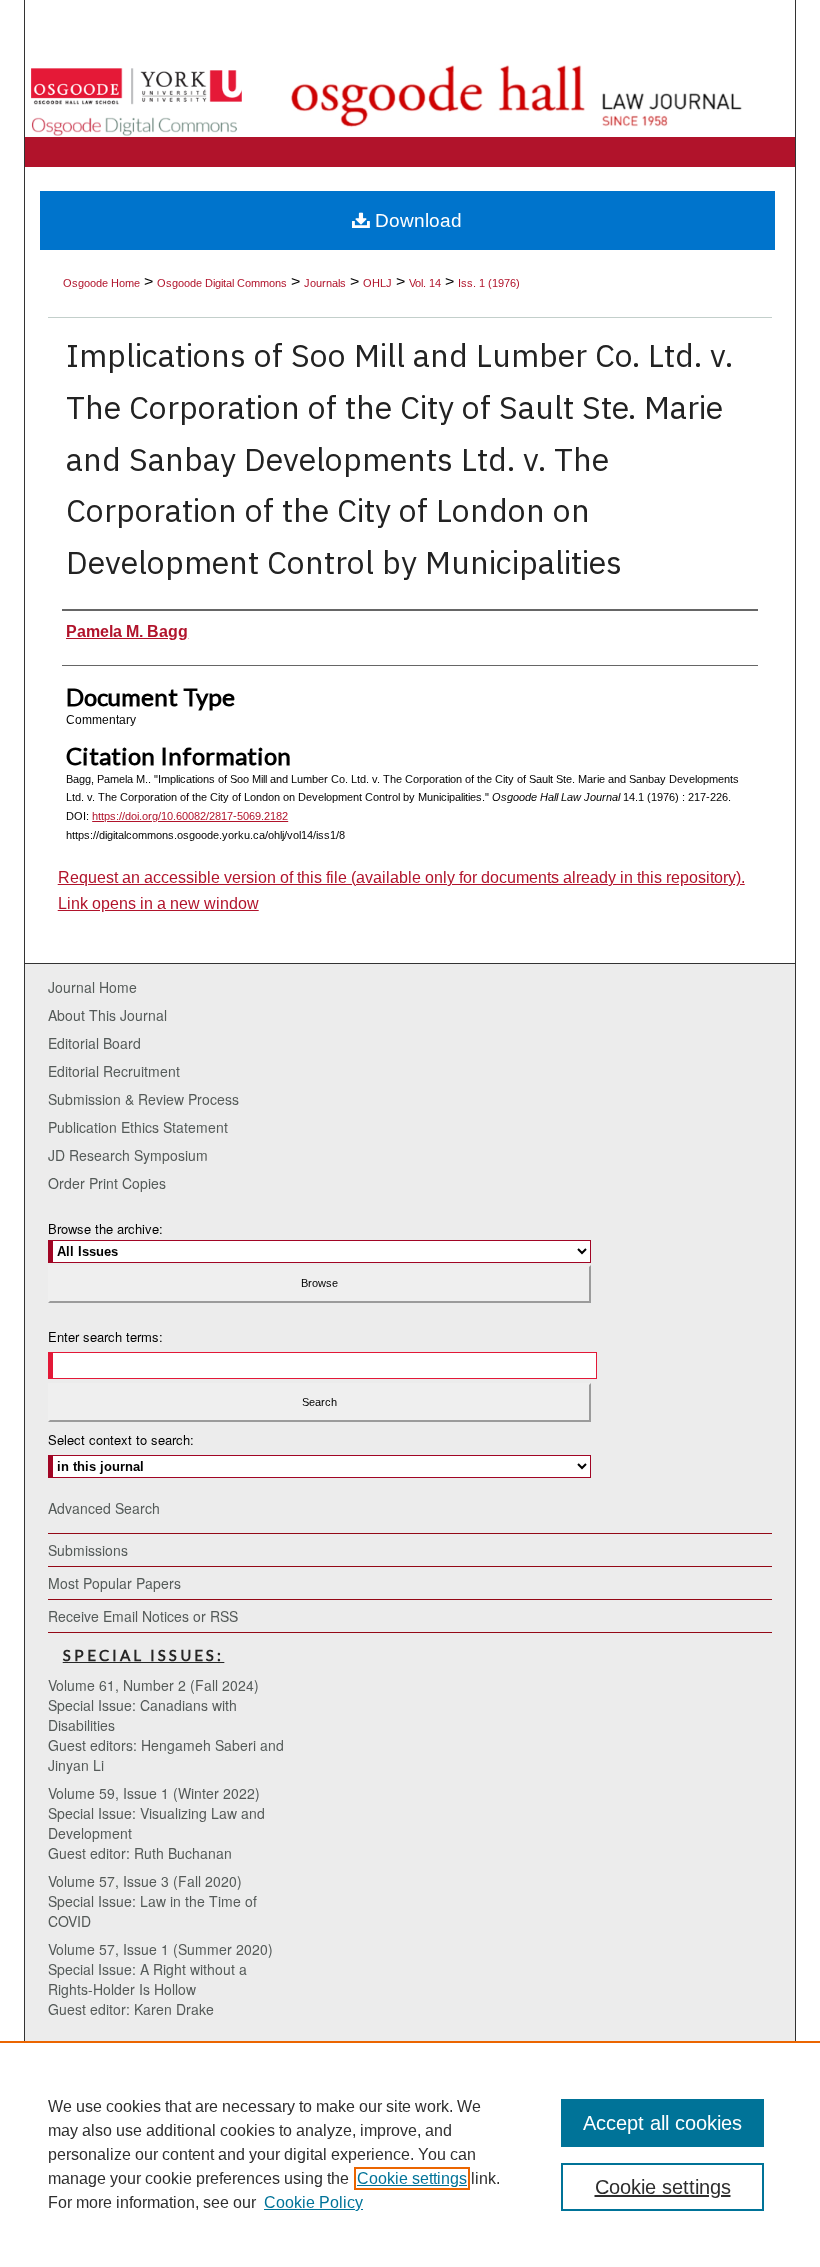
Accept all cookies (662, 2123)
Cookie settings (412, 2178)
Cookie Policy (313, 2202)
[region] (410, 2154)
